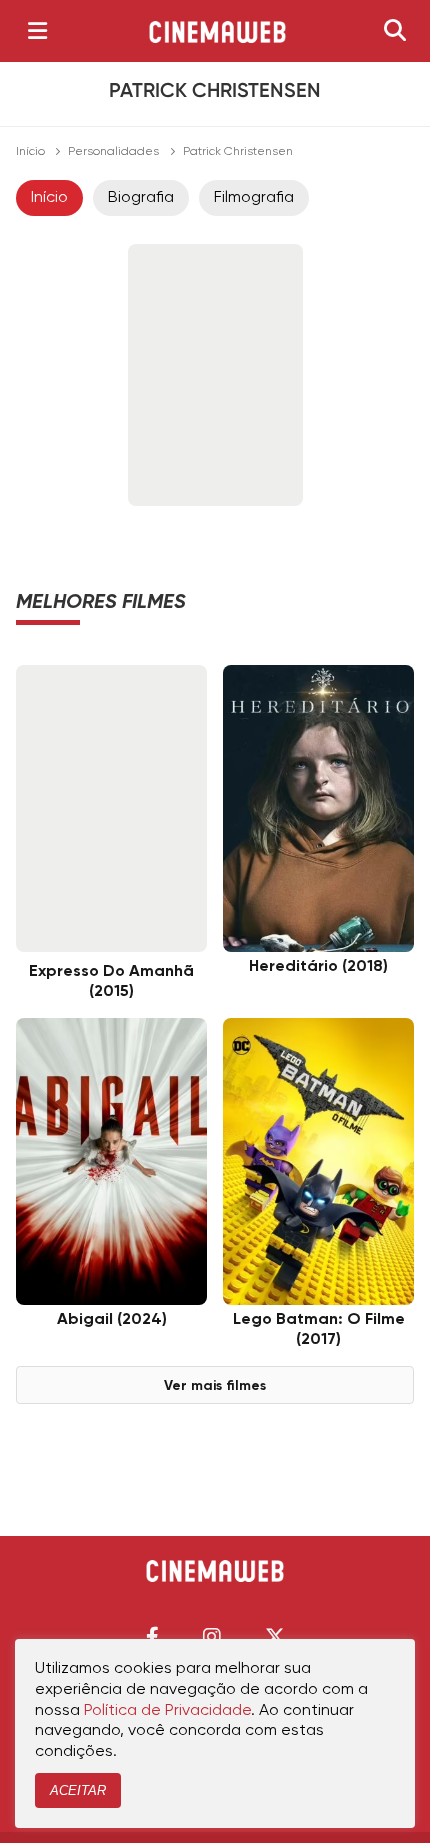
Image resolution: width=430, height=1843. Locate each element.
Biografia (141, 198)
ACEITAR (78, 1790)
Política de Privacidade (167, 1711)
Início (30, 152)
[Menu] (37, 31)
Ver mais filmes (215, 1386)
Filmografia (254, 198)
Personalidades (113, 152)
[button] (152, 1636)
